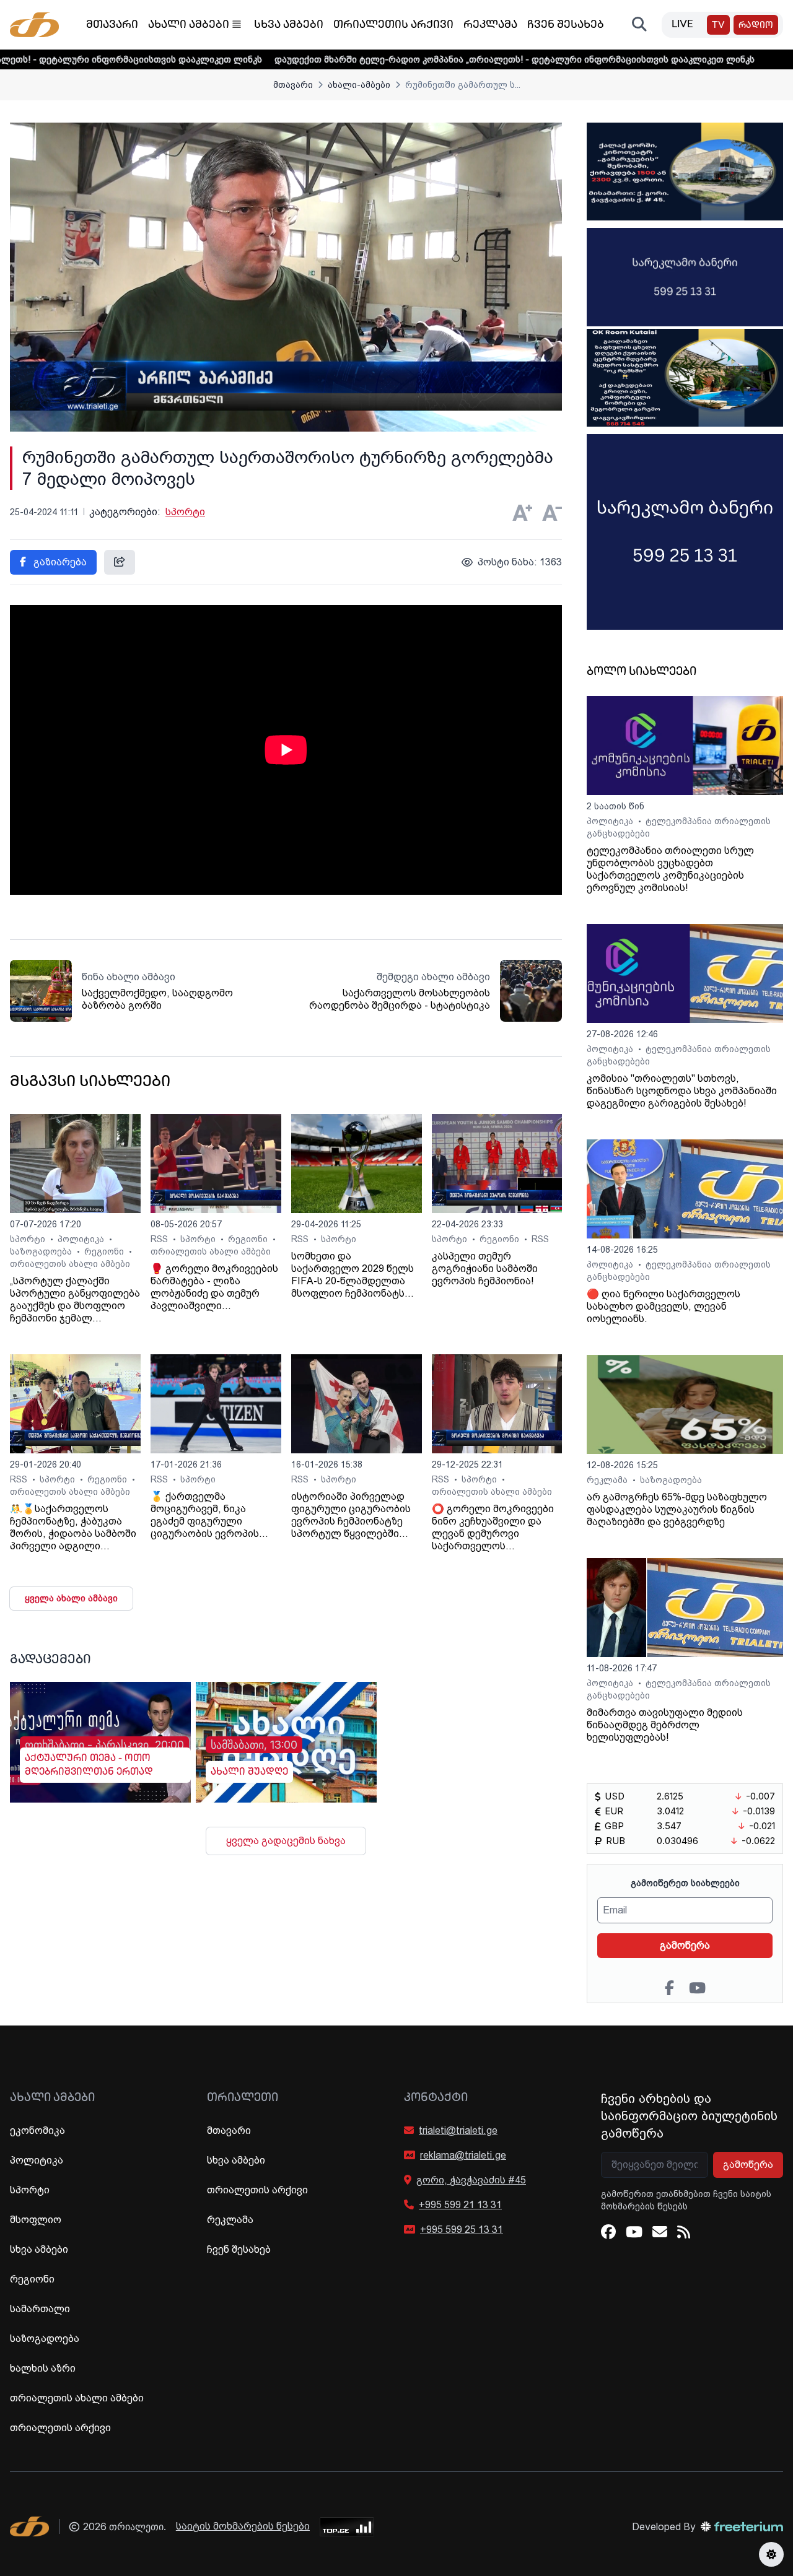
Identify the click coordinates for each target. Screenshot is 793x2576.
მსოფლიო (36, 2220)
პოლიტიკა (82, 1239)
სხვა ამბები (289, 25)
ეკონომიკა (37, 2130)
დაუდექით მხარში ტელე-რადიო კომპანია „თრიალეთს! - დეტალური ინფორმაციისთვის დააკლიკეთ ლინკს (422, 59)
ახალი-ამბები (359, 85)
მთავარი (112, 25)
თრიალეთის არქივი (393, 25)
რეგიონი (105, 1251)
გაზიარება (59, 562)
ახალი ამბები (189, 25)
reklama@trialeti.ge (463, 2155)
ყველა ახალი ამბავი (71, 1598)
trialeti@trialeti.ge (458, 2130)
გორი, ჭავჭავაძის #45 (471, 2180)
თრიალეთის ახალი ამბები (70, 1264)
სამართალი (40, 2309)
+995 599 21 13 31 (460, 2205)
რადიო (756, 26)
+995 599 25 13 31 (462, 2230)
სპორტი (185, 512)
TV (718, 26)
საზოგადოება (42, 1251)
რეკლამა (490, 25)
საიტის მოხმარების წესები (243, 2526)
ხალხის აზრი (43, 2368)
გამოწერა (685, 1945)
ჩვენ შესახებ (566, 25)
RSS (160, 1239)
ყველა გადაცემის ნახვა (286, 1841)
